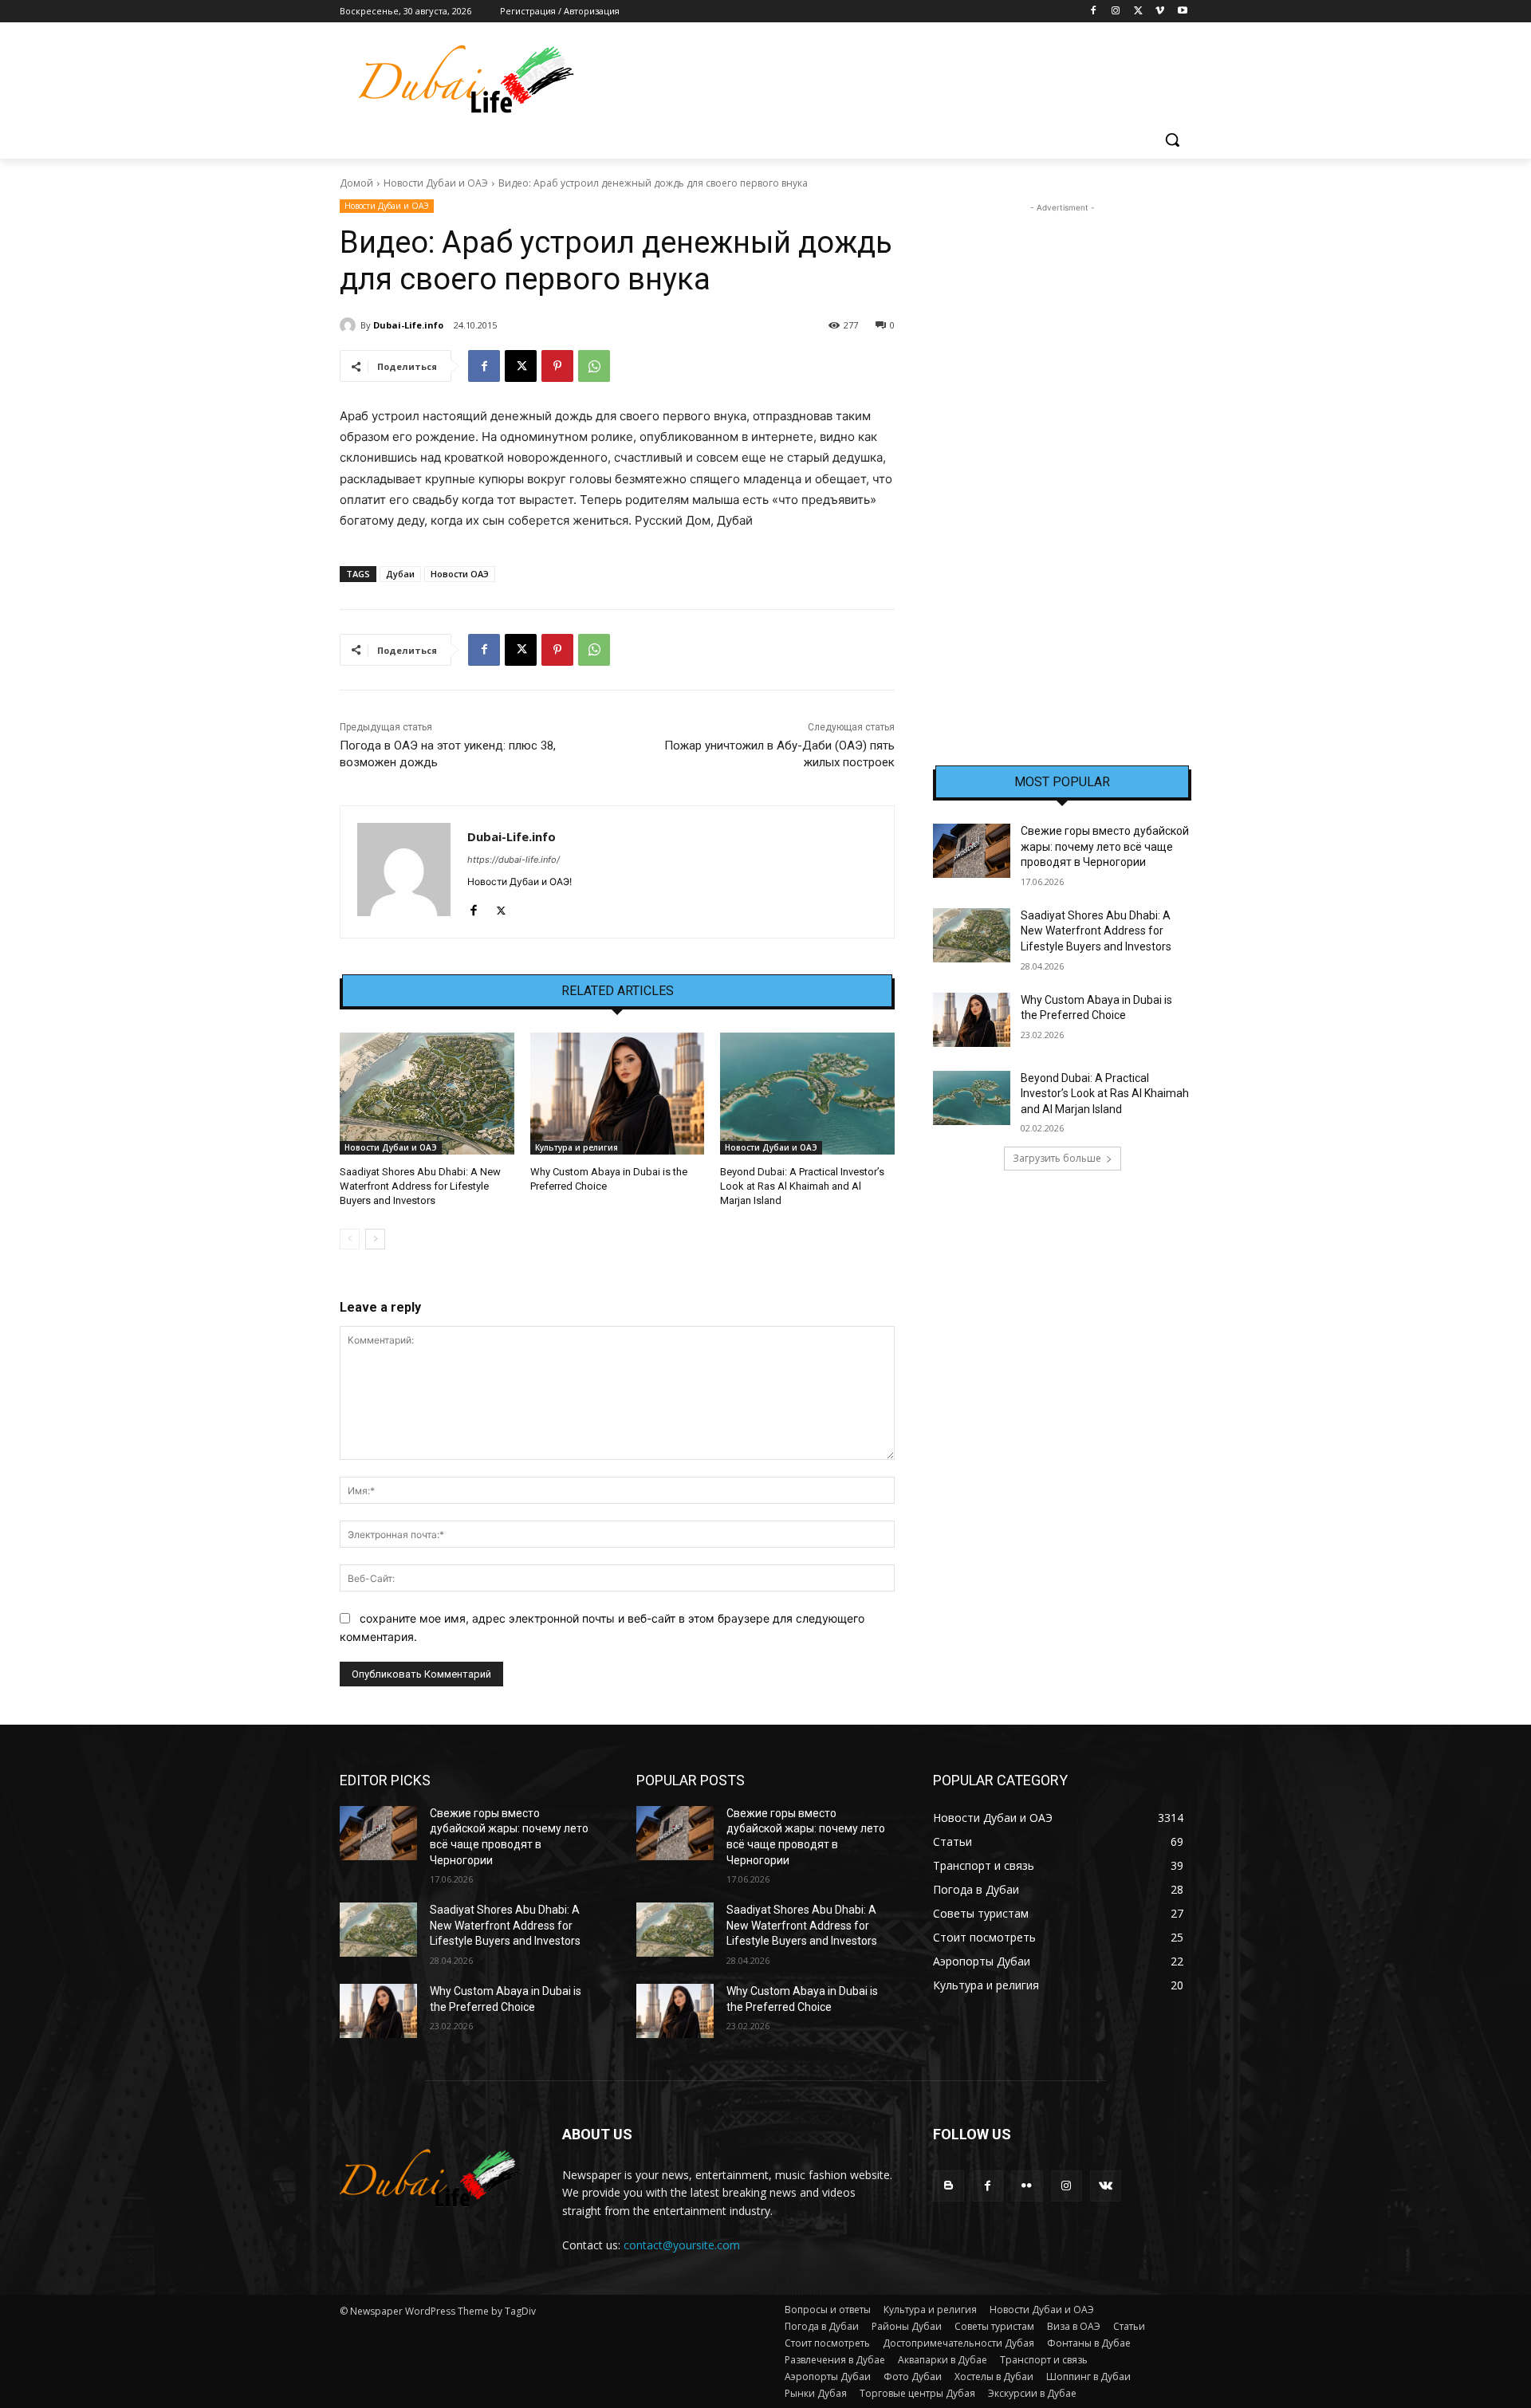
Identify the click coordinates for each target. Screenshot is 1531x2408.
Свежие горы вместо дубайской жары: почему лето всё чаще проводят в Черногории (1105, 846)
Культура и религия (577, 1147)
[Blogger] (949, 2186)
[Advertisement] (1062, 455)
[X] (1138, 12)
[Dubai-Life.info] (350, 325)
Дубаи (400, 574)
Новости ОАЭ (460, 574)
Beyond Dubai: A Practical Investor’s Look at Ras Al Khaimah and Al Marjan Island (802, 1186)
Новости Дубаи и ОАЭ (436, 183)
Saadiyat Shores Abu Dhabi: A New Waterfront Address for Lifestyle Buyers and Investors (420, 1186)
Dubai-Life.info (408, 325)
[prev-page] (350, 1239)
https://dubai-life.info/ (514, 860)
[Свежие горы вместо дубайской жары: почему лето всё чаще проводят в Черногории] (972, 851)
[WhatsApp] (594, 366)
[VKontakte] (1106, 2186)
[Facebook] (1094, 12)
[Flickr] (1027, 2186)
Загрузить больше (1057, 1158)
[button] (1172, 140)
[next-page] (375, 1239)
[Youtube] (1182, 12)
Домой (356, 183)
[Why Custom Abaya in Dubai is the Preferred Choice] (618, 1094)
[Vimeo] (1160, 12)
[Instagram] (1116, 12)
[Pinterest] (557, 366)
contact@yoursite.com (682, 2245)
